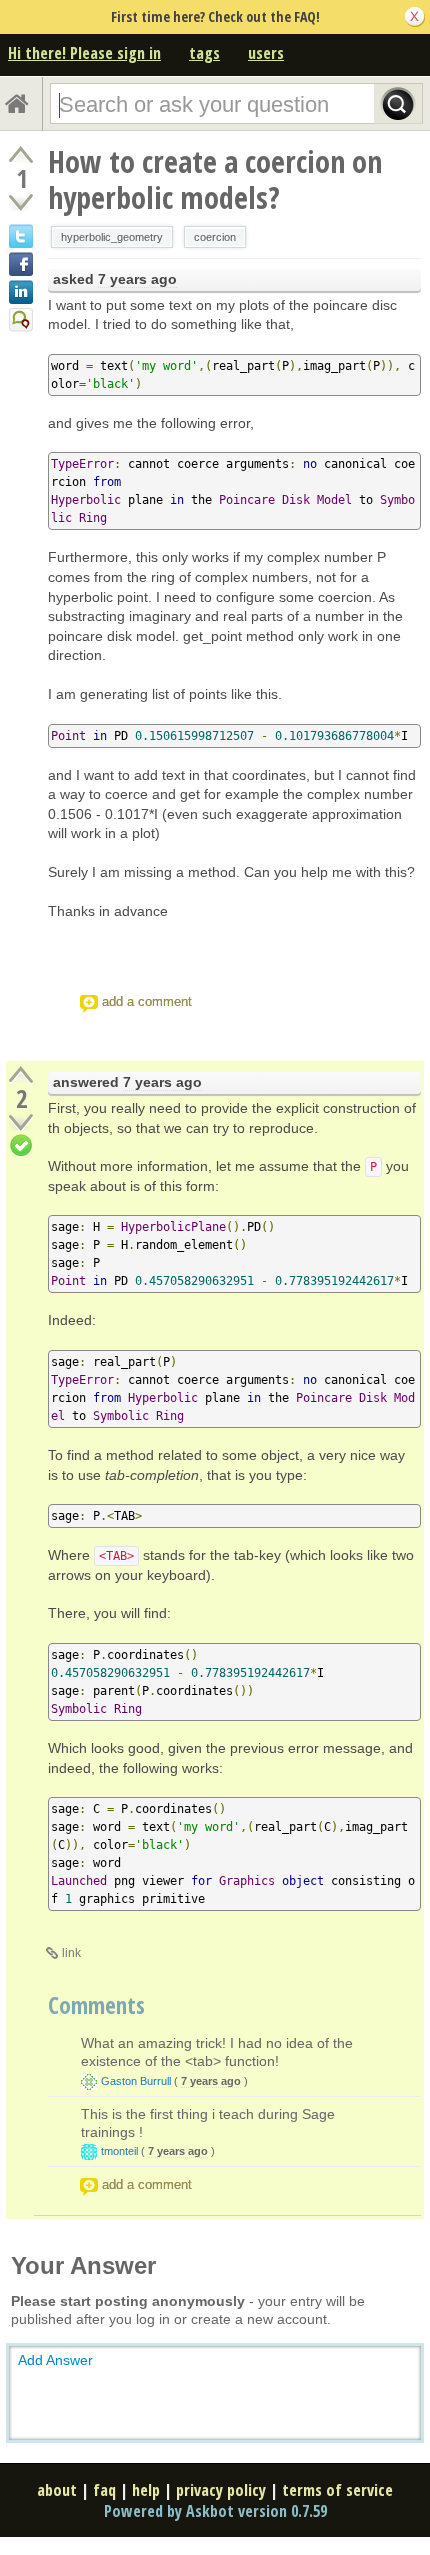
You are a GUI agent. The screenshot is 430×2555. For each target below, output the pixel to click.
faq (104, 2490)
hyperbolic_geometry (112, 237)
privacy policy (221, 2490)
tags (204, 53)
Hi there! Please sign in (84, 53)
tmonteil (119, 2151)
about (57, 2490)
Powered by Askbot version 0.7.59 (215, 2511)
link (71, 1953)
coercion (215, 237)
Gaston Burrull (136, 2081)
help (146, 2490)
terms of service (337, 2490)
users (266, 53)
